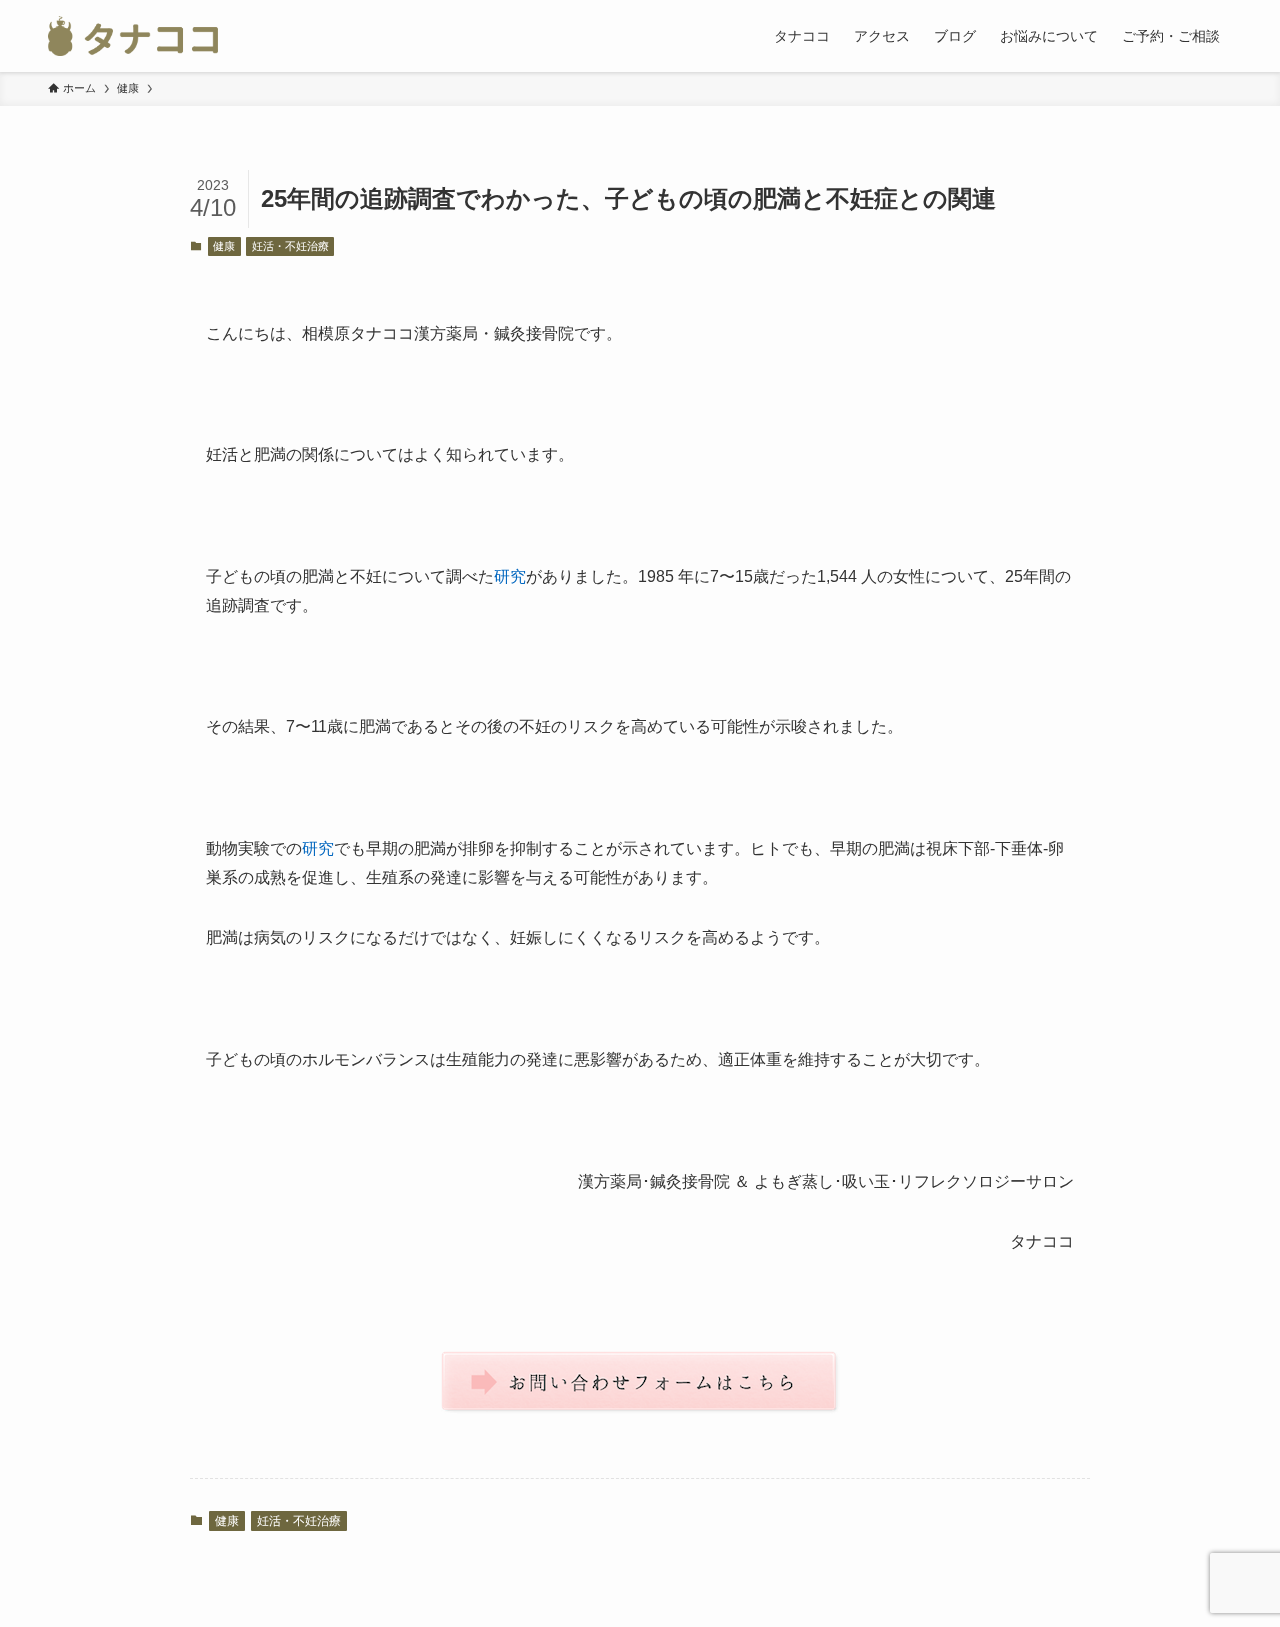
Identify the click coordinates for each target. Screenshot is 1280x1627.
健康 (224, 246)
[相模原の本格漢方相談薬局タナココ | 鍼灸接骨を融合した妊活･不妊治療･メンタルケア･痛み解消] (133, 36)
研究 (510, 576)
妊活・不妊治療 (290, 246)
